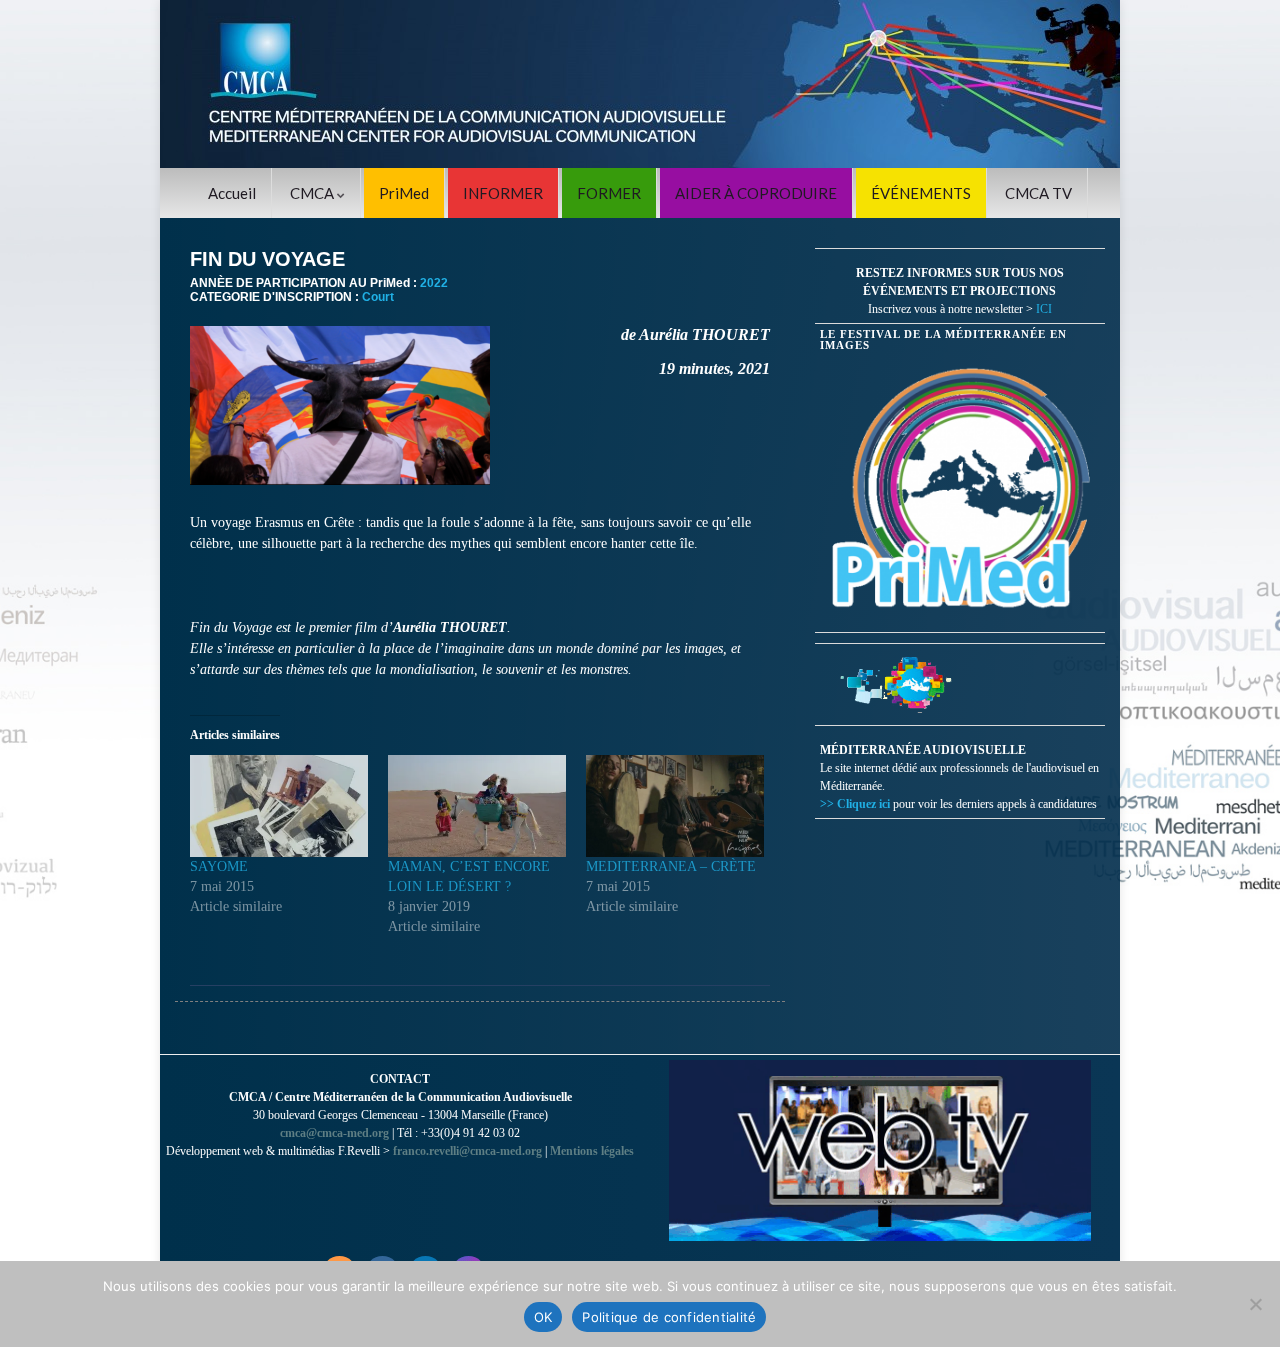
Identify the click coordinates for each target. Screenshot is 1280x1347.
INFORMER (503, 193)
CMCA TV (1038, 193)
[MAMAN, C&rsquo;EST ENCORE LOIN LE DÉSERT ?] (477, 806)
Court (378, 297)
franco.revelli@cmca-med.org (467, 1151)
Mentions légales (592, 1151)
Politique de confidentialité (669, 1317)
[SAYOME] (279, 806)
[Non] (1255, 1304)
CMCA (313, 193)
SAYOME (219, 866)
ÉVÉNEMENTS (921, 193)
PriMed (404, 193)
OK (543, 1317)
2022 (434, 283)
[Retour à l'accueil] (640, 84)
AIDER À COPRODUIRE (756, 193)
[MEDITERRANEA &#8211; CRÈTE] (675, 806)
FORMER (609, 193)
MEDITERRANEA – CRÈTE (671, 866)
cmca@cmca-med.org (334, 1133)
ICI (1044, 309)
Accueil (232, 193)
